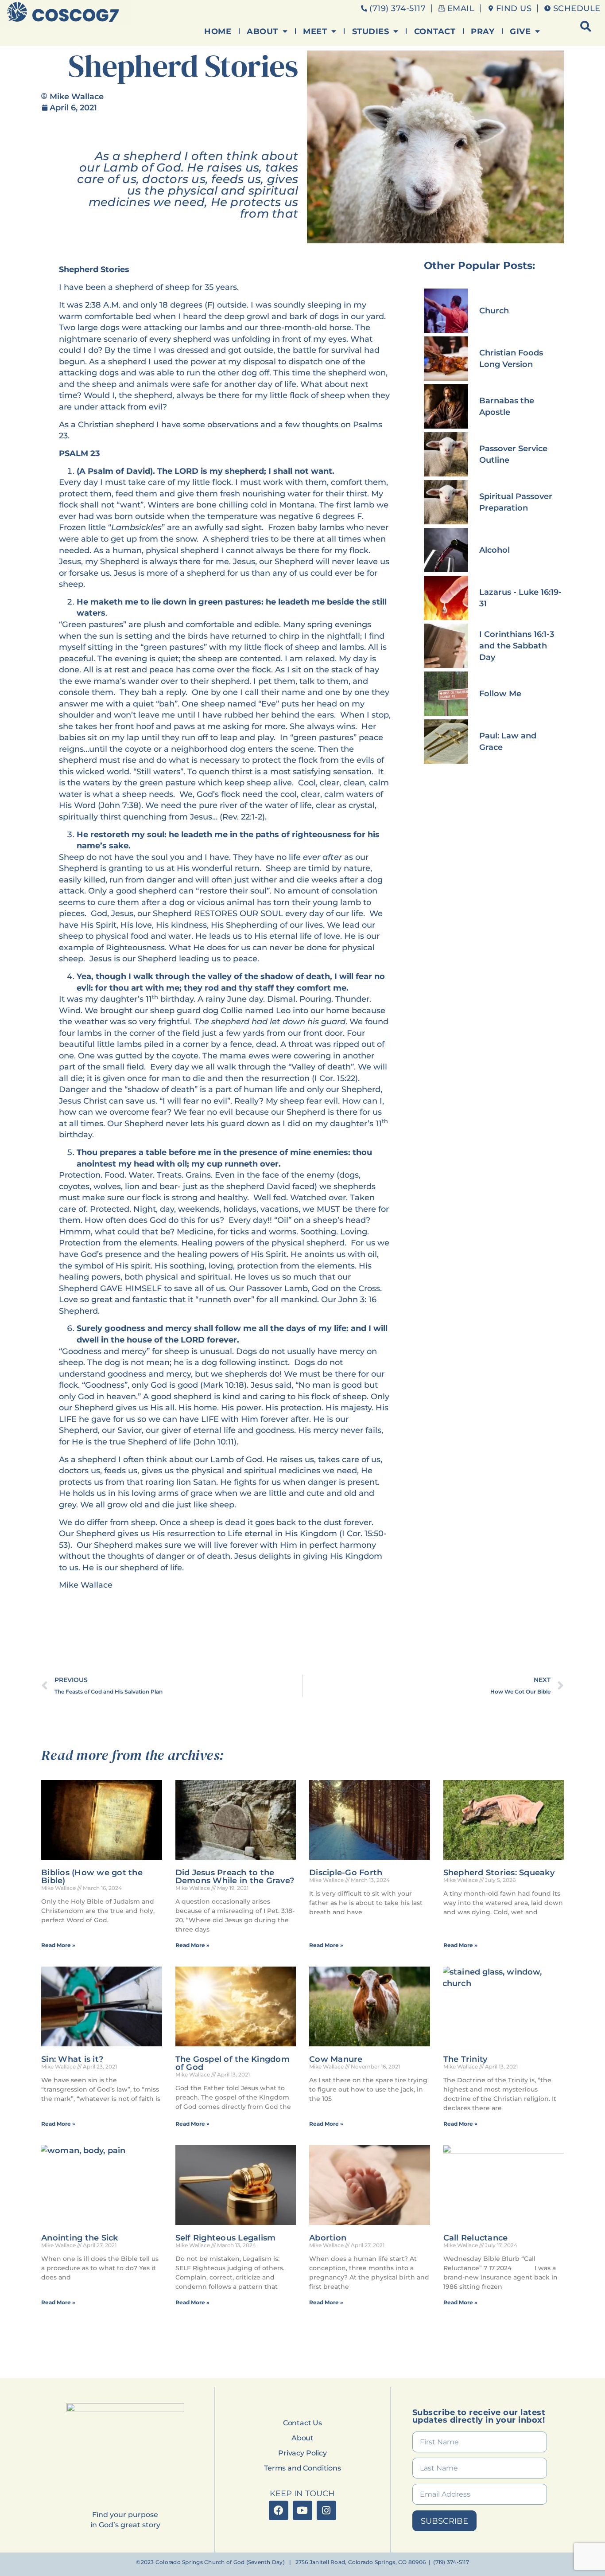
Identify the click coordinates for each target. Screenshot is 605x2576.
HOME (218, 31)
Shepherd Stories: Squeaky (499, 1873)
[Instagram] (326, 2510)
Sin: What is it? (72, 2059)
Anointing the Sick (80, 2238)
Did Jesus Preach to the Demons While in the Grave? (235, 1877)
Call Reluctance (476, 2238)
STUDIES (371, 31)
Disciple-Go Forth (346, 1873)
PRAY (483, 31)
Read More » (58, 1945)
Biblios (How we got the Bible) (92, 1877)
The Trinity (465, 2059)
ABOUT (262, 31)
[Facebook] (279, 2510)
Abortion (328, 2238)
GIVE (520, 31)
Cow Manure (336, 2059)
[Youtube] (302, 2510)
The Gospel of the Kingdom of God (233, 2063)
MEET (315, 31)
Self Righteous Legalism (226, 2238)
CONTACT (435, 31)
